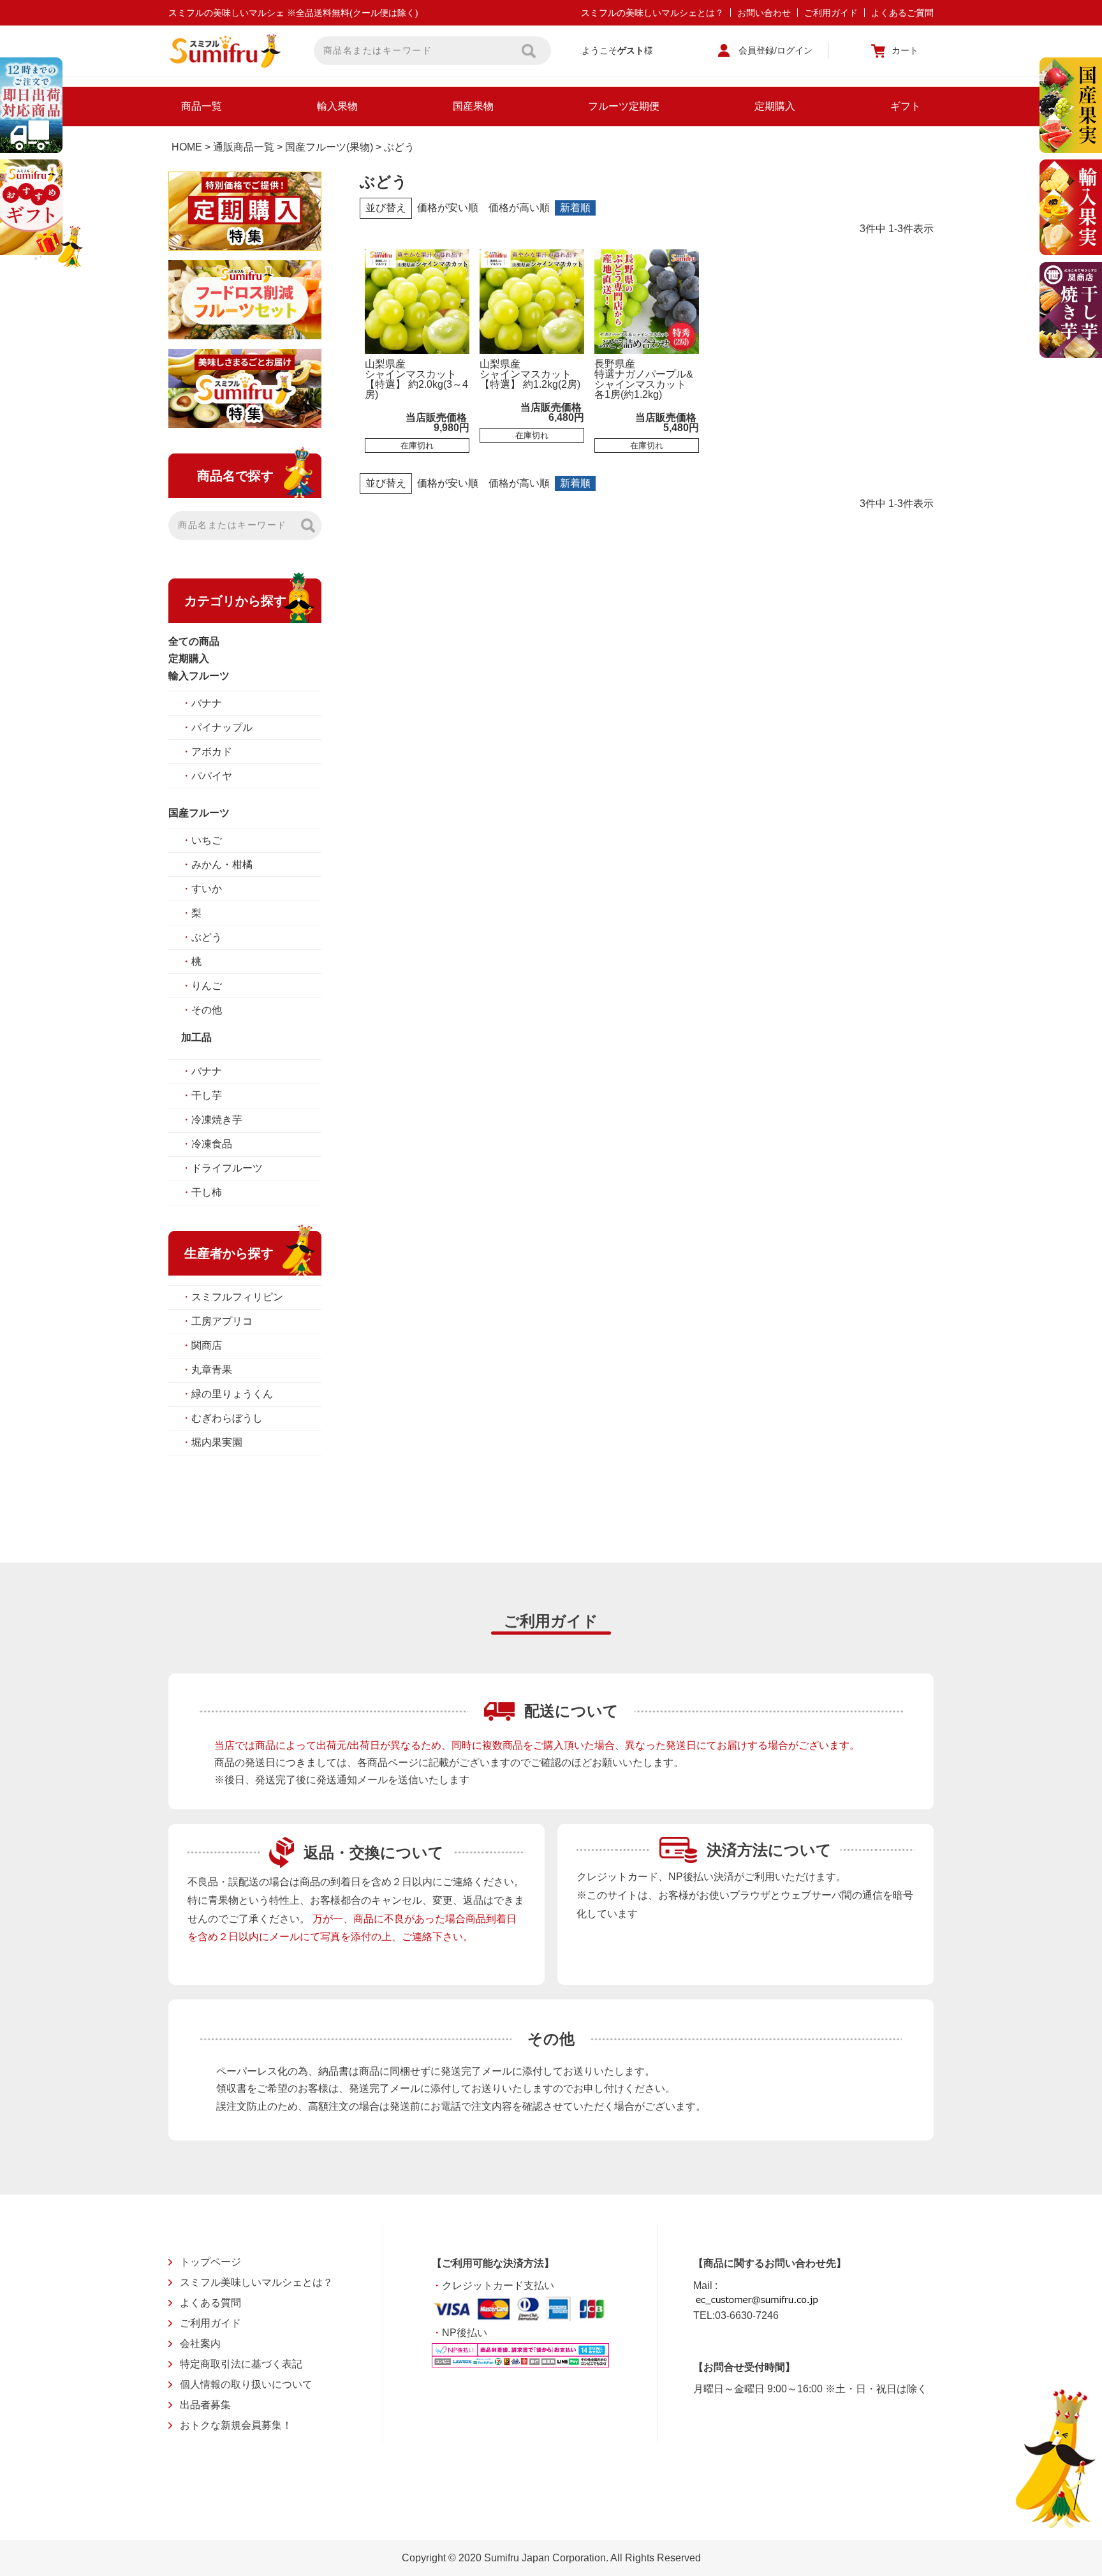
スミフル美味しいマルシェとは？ (256, 2282)
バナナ (202, 703)
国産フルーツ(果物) (329, 147)
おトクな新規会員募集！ (236, 2425)
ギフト (906, 106)
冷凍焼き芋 (212, 1120)
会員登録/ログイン (775, 50)
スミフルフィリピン (232, 1297)
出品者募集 (205, 2405)
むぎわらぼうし (222, 1418)
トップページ (210, 2262)
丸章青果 (207, 1370)
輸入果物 (337, 106)
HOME (187, 147)
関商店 (202, 1345)
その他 (202, 1010)
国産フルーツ (199, 813)
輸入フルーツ (199, 676)
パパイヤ (207, 776)
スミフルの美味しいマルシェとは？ (652, 13)
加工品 (196, 1037)
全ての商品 (194, 641)
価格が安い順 (448, 208)
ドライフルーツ (222, 1168)
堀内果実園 (212, 1442)
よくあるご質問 (902, 13)
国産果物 (473, 106)
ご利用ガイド (831, 13)
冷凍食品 (207, 1144)
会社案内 (200, 2344)
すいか (202, 889)
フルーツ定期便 (624, 106)
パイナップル (217, 727)
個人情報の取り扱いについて (246, 2384)
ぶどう (202, 937)
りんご (202, 986)
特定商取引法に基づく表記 (241, 2364)
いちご (202, 840)
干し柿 (202, 1192)
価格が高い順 (519, 208)
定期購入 (775, 106)
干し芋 (202, 1095)
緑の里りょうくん (227, 1394)
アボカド (207, 752)
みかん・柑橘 (217, 865)
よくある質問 (210, 2303)
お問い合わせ (764, 13)
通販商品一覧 (244, 147)
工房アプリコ (217, 1321)
